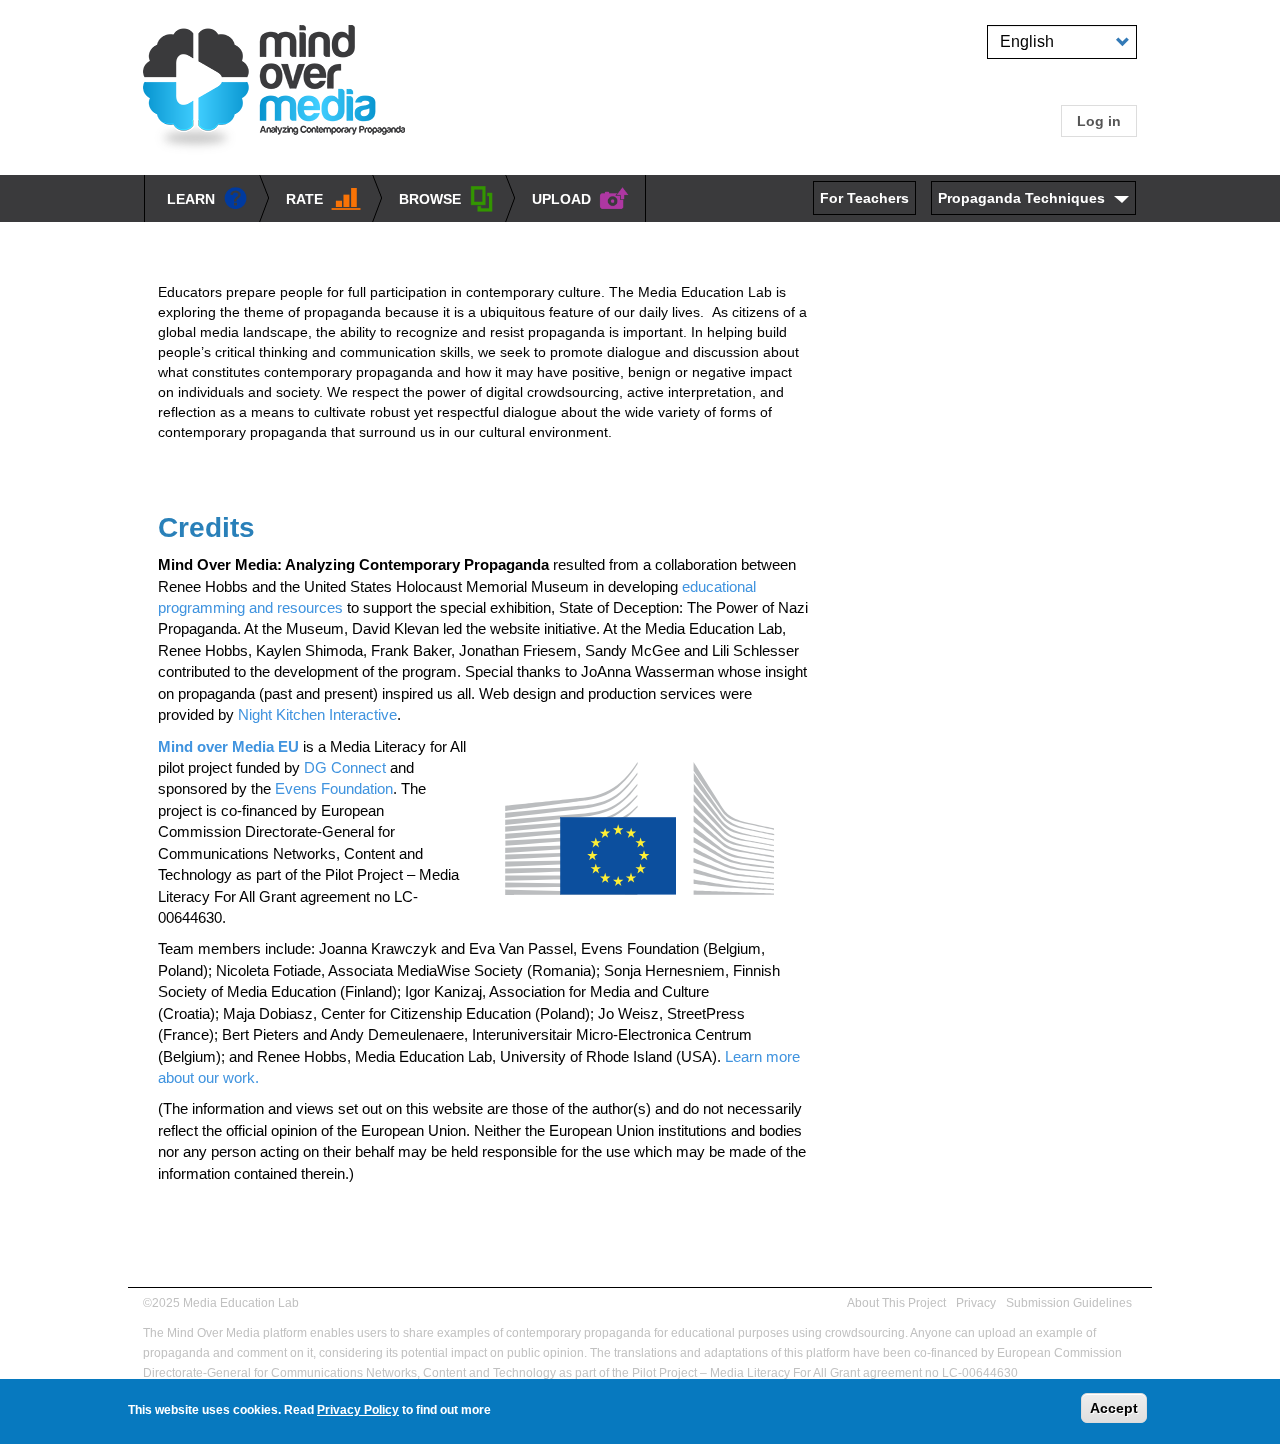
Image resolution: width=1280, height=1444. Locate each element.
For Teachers (864, 198)
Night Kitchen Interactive (317, 714)
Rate (304, 199)
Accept (1114, 1408)
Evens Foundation (334, 788)
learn (191, 199)
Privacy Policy (358, 1410)
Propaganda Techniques (1021, 198)
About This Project (896, 1303)
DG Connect (345, 767)
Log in (1099, 121)
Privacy (976, 1303)
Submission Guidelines (1069, 1303)
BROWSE (430, 199)
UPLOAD (561, 199)
